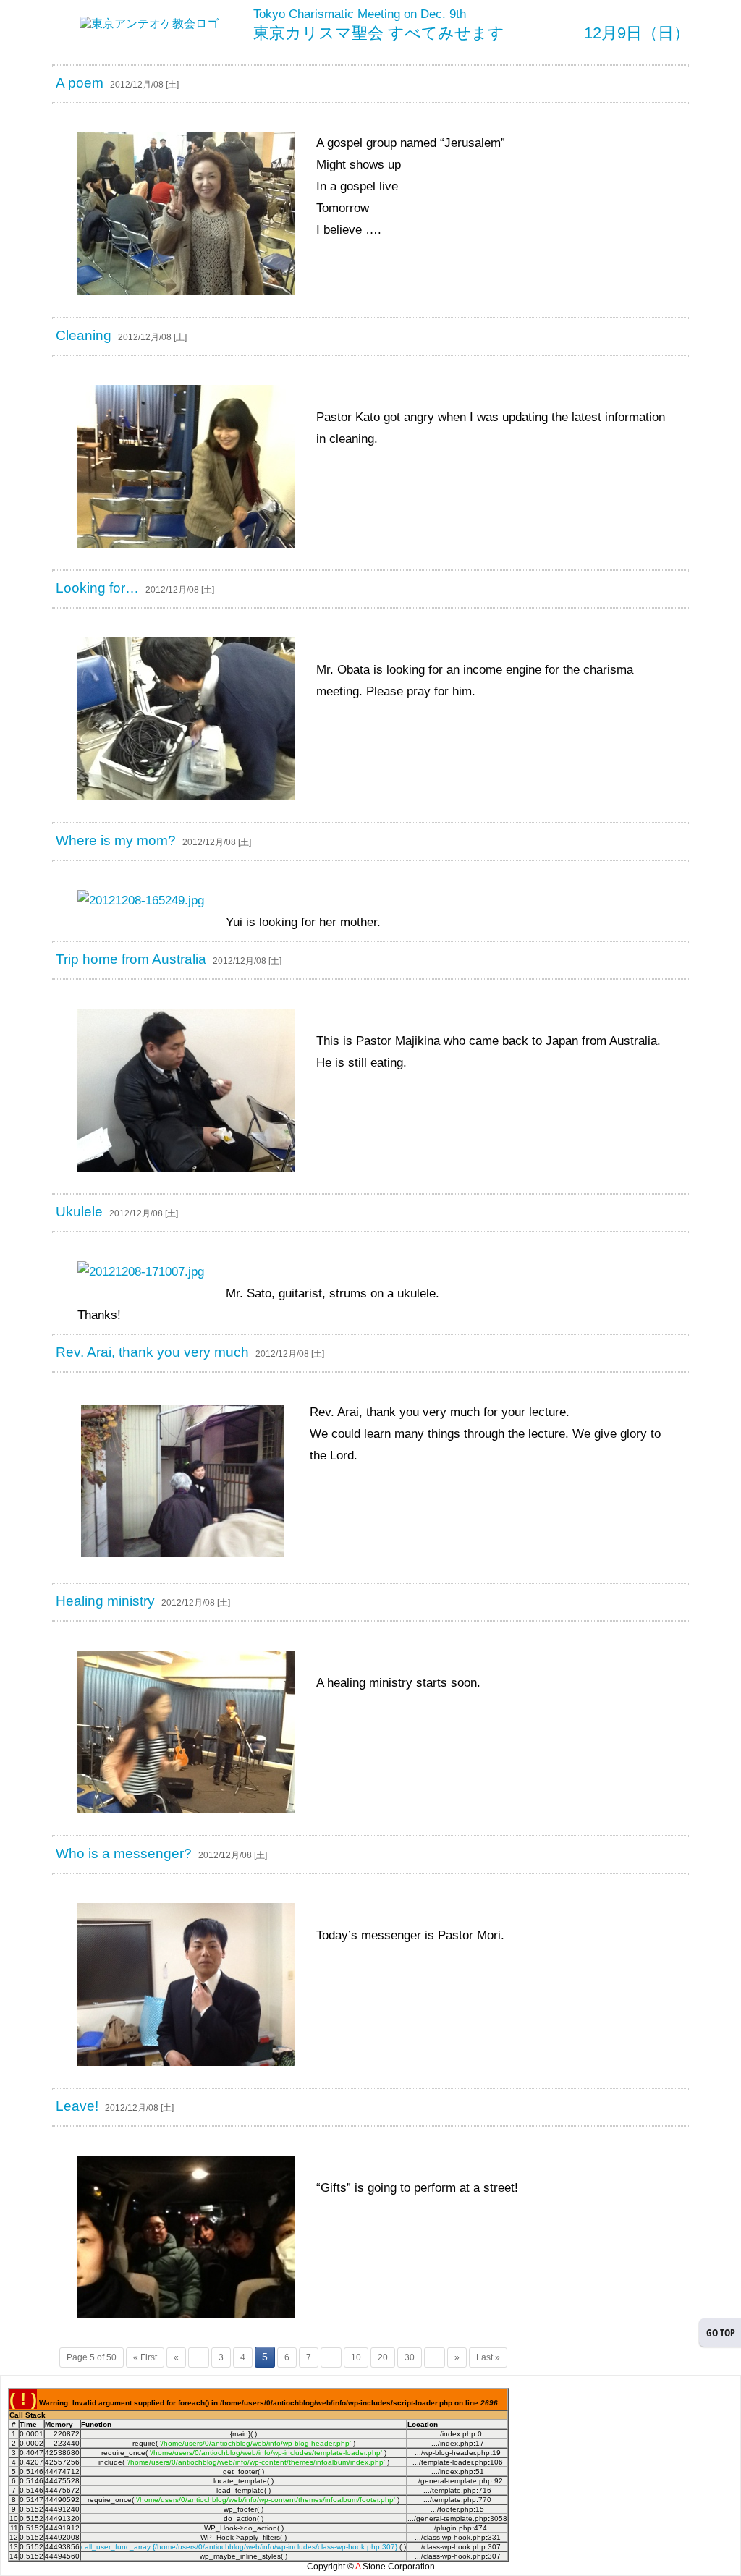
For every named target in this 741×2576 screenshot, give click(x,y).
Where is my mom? (116, 840)
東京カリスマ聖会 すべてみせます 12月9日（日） (471, 33)
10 (356, 2357)
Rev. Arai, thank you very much (152, 1352)
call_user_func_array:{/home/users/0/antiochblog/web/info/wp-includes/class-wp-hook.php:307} (239, 2547)
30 (410, 2357)
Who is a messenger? (124, 1853)
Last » (488, 2357)
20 (383, 2357)
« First (145, 2357)
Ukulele (79, 1212)
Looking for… (97, 588)
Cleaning (84, 335)
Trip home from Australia (131, 959)
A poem (80, 83)
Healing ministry (105, 1601)
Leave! (77, 2106)
